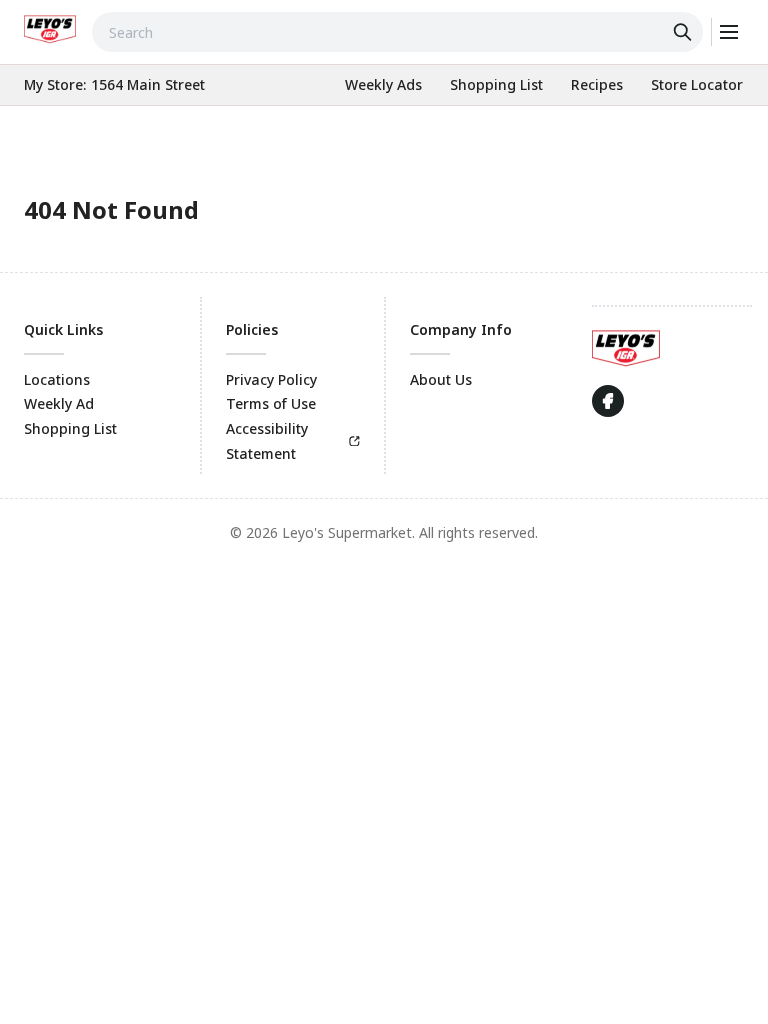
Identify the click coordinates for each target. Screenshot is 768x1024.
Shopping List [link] (70, 428)
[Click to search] (685, 32)
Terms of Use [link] (271, 403)
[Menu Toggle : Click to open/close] (727, 32)
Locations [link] (57, 379)
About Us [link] (441, 379)
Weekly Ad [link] (59, 403)
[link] (50, 29)
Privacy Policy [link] (271, 379)
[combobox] (397, 32)
